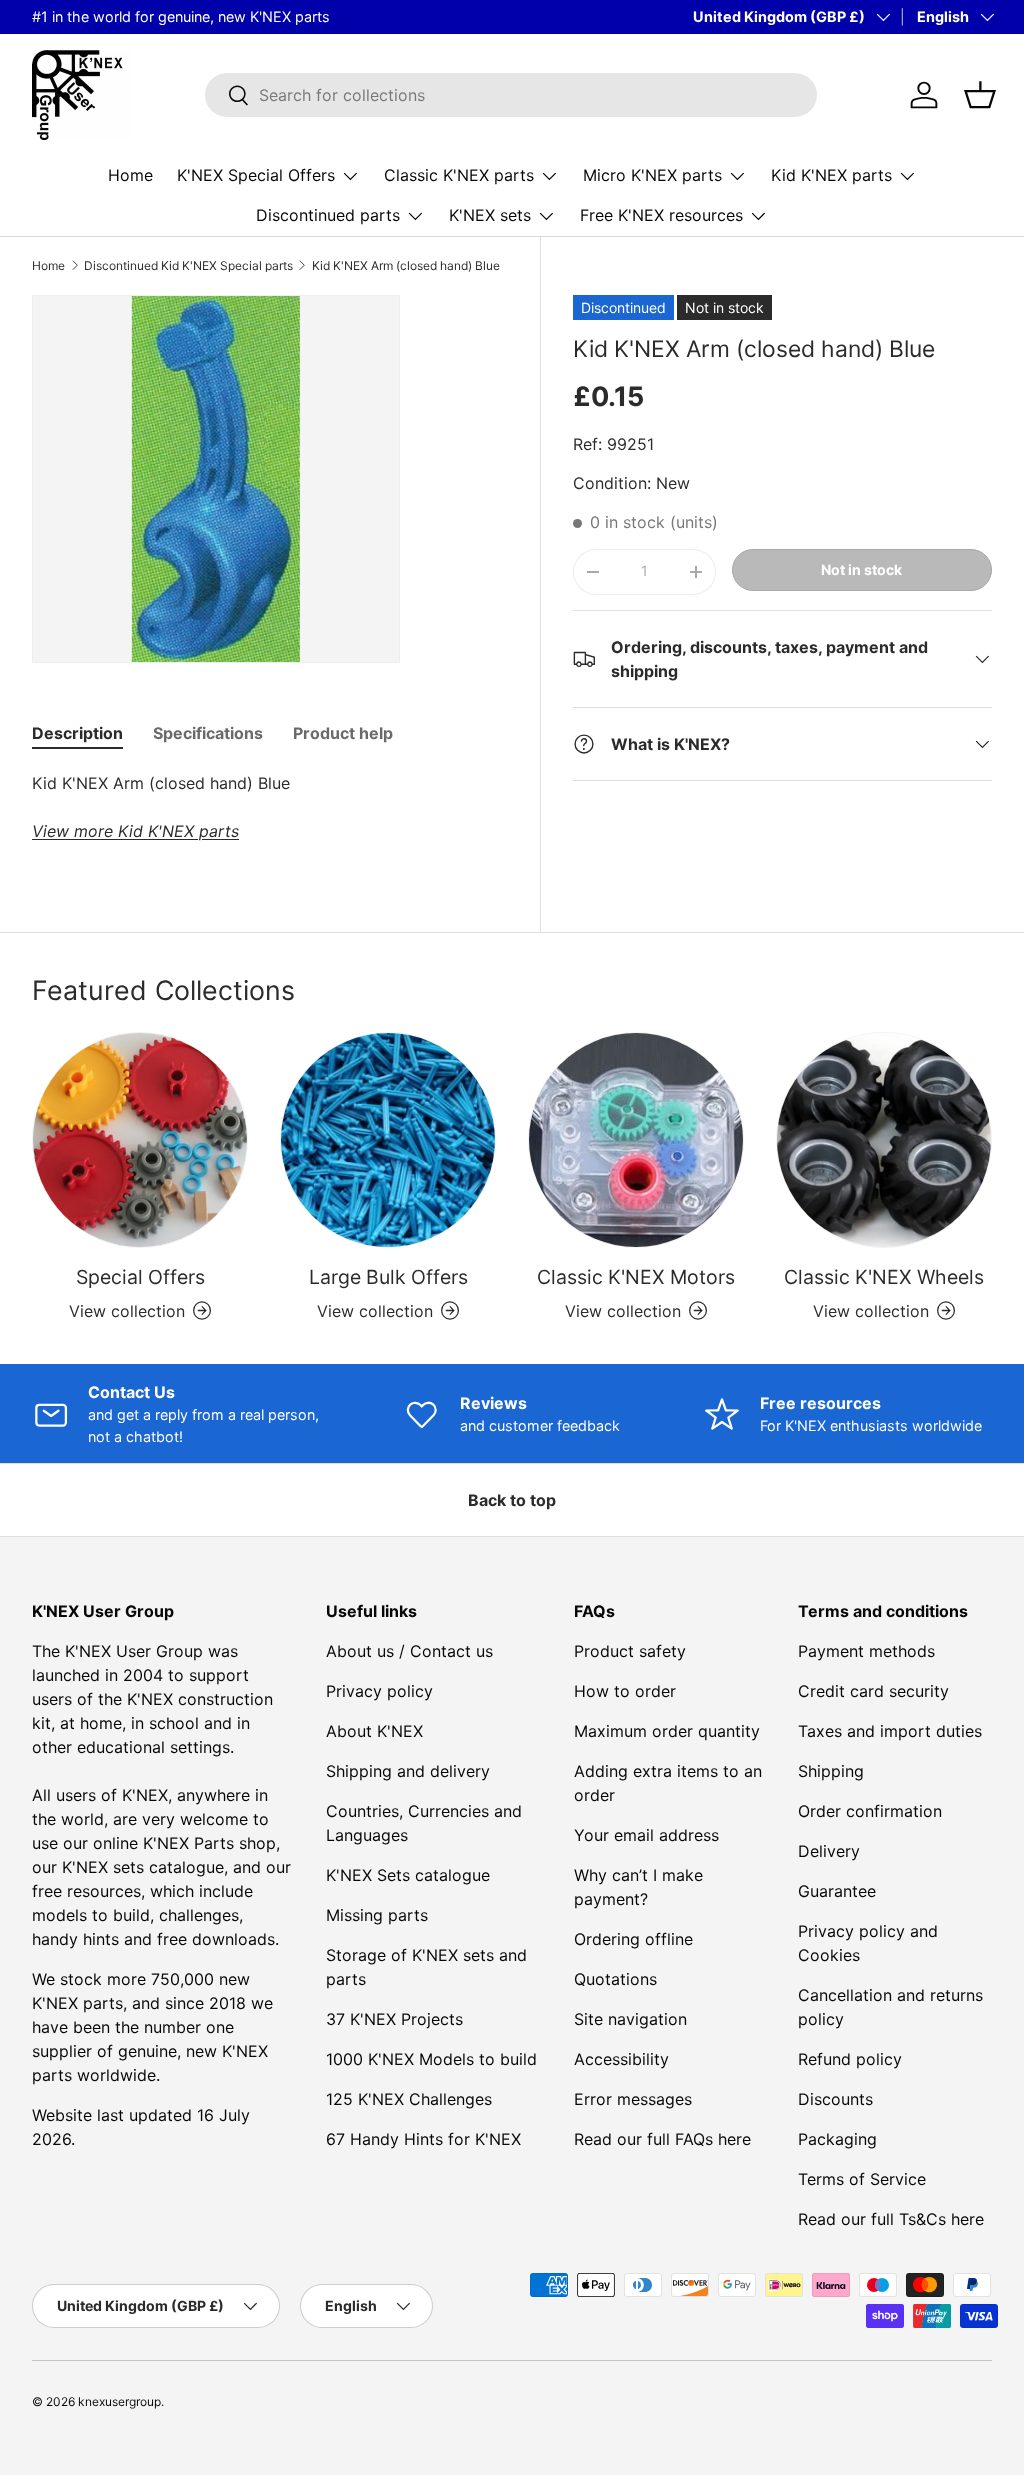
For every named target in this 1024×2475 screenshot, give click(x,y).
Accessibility (621, 2059)
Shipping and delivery (408, 1771)
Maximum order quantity (667, 1731)
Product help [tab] (343, 733)
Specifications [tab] (208, 733)
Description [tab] (77, 733)
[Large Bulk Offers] (388, 1140)
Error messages (633, 2099)
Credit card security (873, 1691)
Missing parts (377, 1915)
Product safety (630, 1651)
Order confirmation (870, 1811)
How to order (625, 1691)
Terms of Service (862, 2179)
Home (130, 175)
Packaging (837, 2139)
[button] (980, 95)
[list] (216, 479)
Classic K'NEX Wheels (884, 1277)
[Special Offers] (140, 1140)
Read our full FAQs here (662, 2139)
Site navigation (630, 2019)
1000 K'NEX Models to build (431, 2059)
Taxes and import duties (890, 1731)
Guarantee (837, 1891)
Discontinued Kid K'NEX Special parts (188, 266)
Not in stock (861, 569)
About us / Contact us (409, 1651)
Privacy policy (379, 1691)
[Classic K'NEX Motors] (636, 1140)
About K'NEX (374, 1731)
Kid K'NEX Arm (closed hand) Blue (406, 266)
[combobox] (511, 95)
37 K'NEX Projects (394, 2019)
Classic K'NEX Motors (636, 1277)
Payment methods (866, 1651)
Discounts (835, 2099)
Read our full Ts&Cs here (891, 2219)
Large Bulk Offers (388, 1277)
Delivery (829, 1851)
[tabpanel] (270, 807)
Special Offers (140, 1277)
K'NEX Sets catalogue (408, 1875)
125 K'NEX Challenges (409, 2099)
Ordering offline (633, 1939)
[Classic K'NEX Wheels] (884, 1140)
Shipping (831, 1771)
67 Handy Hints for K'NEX (423, 2139)
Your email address (646, 1835)
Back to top (512, 1500)
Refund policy (850, 2059)
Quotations (615, 1979)
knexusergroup (119, 2401)
